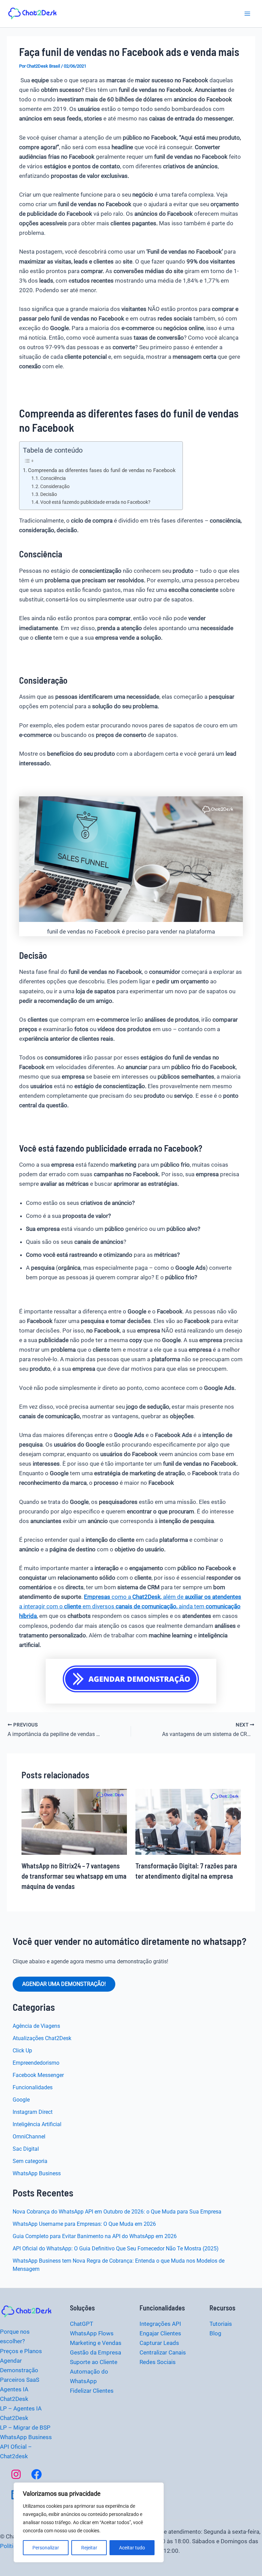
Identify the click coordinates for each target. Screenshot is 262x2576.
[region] (89, 2522)
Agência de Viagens (36, 2026)
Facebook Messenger (38, 2075)
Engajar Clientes (160, 2333)
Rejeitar (89, 2548)
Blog (215, 2333)
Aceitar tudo (132, 2548)
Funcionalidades (33, 2087)
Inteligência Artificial (37, 2124)
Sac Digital (26, 2149)
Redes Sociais (158, 2362)
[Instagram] (16, 2474)
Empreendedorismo (36, 2063)
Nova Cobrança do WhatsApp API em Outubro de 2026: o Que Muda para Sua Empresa (117, 2212)
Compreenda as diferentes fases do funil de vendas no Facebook (102, 470)
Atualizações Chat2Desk (42, 2038)
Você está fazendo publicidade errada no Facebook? (95, 502)
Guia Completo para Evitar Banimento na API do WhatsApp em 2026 (95, 2236)
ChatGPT (82, 2324)
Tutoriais (221, 2324)
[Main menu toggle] (248, 14)
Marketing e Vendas (96, 2343)
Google (21, 2100)
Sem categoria (30, 2161)
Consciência (53, 478)
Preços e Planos (21, 2351)
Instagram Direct (33, 2112)
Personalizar (46, 2548)
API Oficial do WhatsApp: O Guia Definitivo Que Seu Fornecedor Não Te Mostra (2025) (116, 2248)
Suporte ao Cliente (94, 2362)
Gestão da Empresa (96, 2352)
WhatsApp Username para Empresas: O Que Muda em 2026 (84, 2224)
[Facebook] (37, 2474)
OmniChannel (29, 2137)
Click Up (22, 2051)
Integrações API (160, 2324)
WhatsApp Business (37, 2173)
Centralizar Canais (163, 2352)
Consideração (55, 486)
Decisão (49, 494)
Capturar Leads (159, 2343)
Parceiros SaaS (20, 2380)
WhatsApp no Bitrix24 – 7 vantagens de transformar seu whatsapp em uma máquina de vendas (74, 1876)
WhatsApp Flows (92, 2333)
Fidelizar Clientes (92, 2391)
